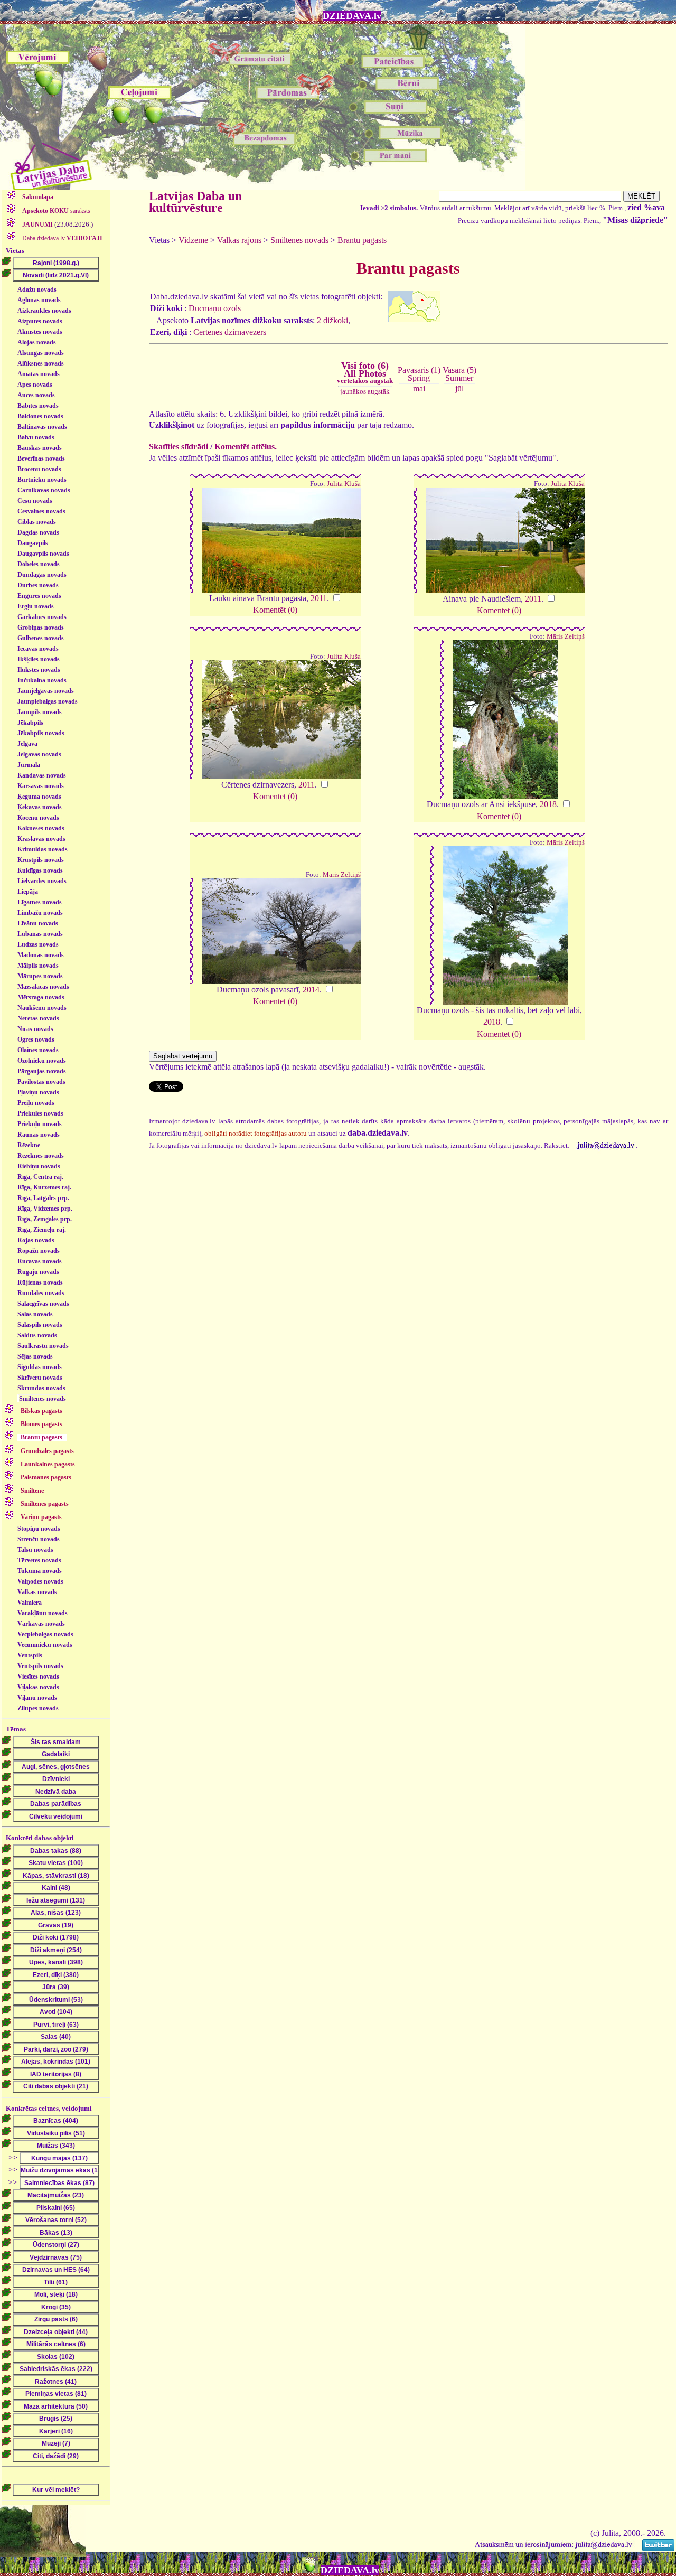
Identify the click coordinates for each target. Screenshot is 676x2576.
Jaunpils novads (40, 712)
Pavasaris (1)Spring (419, 374)
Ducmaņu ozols (215, 308)
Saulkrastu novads (43, 1346)
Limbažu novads (40, 913)
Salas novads (35, 1314)
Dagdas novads (38, 532)
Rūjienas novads (40, 1282)
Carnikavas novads (44, 490)
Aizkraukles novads (44, 311)
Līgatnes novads (40, 902)
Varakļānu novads (43, 1613)
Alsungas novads (41, 353)
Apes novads (35, 385)
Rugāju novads (38, 1272)
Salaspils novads (40, 1325)
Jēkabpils (30, 723)
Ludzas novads (38, 944)
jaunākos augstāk (365, 391)
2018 (548, 804)
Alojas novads (37, 342)
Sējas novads (35, 1356)
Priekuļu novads (40, 1124)
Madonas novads (41, 955)
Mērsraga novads (41, 997)
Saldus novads (37, 1335)
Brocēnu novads (39, 469)
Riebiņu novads (39, 1166)
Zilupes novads (38, 1708)
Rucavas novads (40, 1261)
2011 (319, 598)
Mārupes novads (40, 976)
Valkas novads (37, 1592)
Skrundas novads (41, 1388)
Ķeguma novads (39, 797)
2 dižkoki (332, 320)
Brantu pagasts (362, 240)
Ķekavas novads (40, 807)
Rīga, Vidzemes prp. (45, 1209)
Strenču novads (39, 1539)
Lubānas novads (40, 934)
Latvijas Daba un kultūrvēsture (195, 202)
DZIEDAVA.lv (352, 16)
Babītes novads (38, 406)
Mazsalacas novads (43, 987)
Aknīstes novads (40, 332)
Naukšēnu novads (42, 1008)
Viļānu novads (37, 1698)
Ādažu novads (37, 289)
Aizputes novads (40, 321)
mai (419, 388)
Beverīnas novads (41, 458)
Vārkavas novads (41, 1624)
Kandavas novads (42, 775)
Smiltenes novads (43, 1399)
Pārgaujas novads (42, 1071)
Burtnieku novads (42, 480)
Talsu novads (35, 1550)
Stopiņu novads (39, 1529)
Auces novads (36, 395)
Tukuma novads (40, 1571)
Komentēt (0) (275, 610)
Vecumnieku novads (45, 1645)
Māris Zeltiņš (566, 636)
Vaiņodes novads (40, 1581)
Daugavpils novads (43, 554)
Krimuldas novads (43, 849)
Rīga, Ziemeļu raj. (42, 1230)
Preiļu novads (36, 1103)
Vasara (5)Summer (459, 374)
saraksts (56, 211)
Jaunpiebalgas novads (48, 701)
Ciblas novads (37, 522)
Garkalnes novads (42, 617)
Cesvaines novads (41, 511)
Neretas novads (38, 1018)
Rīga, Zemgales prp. (45, 1219)
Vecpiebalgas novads (45, 1634)
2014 (311, 990)
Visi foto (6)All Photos (365, 372)
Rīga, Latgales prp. (43, 1198)
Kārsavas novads (41, 786)
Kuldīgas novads (40, 870)
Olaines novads (38, 1050)
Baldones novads (40, 416)
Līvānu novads (38, 923)
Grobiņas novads (41, 627)
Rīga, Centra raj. (40, 1177)
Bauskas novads (40, 448)
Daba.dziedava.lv (62, 238)
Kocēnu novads (38, 818)
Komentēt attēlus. (246, 447)
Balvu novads (36, 437)
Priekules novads (40, 1113)
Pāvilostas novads (41, 1082)
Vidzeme (193, 240)
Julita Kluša (344, 484)
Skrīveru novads (40, 1378)
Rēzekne (29, 1145)
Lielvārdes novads (42, 881)
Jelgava (27, 744)
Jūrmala (29, 765)
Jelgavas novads (39, 754)
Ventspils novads (40, 1666)
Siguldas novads (40, 1367)
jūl (459, 388)
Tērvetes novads (39, 1560)
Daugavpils (33, 543)
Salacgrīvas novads (43, 1304)
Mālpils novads (38, 966)
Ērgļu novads (36, 606)
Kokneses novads (41, 828)
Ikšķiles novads (39, 659)
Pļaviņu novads (38, 1092)
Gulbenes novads (41, 638)
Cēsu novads (35, 501)
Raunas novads (39, 1135)
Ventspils (30, 1655)
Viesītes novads (38, 1676)
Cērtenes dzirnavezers (230, 332)
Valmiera (30, 1603)
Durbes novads (38, 585)
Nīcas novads (35, 1029)
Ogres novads (36, 1039)
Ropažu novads (39, 1251)
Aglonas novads (39, 300)
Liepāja (28, 892)
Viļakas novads (38, 1687)
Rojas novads (36, 1240)
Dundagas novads (42, 575)
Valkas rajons (239, 240)
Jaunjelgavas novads (46, 691)
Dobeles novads (39, 564)
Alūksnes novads (41, 363)
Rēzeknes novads (41, 1156)
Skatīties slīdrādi (179, 447)
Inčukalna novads (42, 680)
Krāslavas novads (41, 839)
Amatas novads (39, 374)
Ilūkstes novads (39, 670)
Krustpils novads (41, 860)
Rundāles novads (41, 1293)
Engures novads (39, 596)
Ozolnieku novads (42, 1061)
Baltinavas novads (42, 427)
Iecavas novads (38, 649)
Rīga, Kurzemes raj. (44, 1187)
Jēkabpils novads (41, 733)
